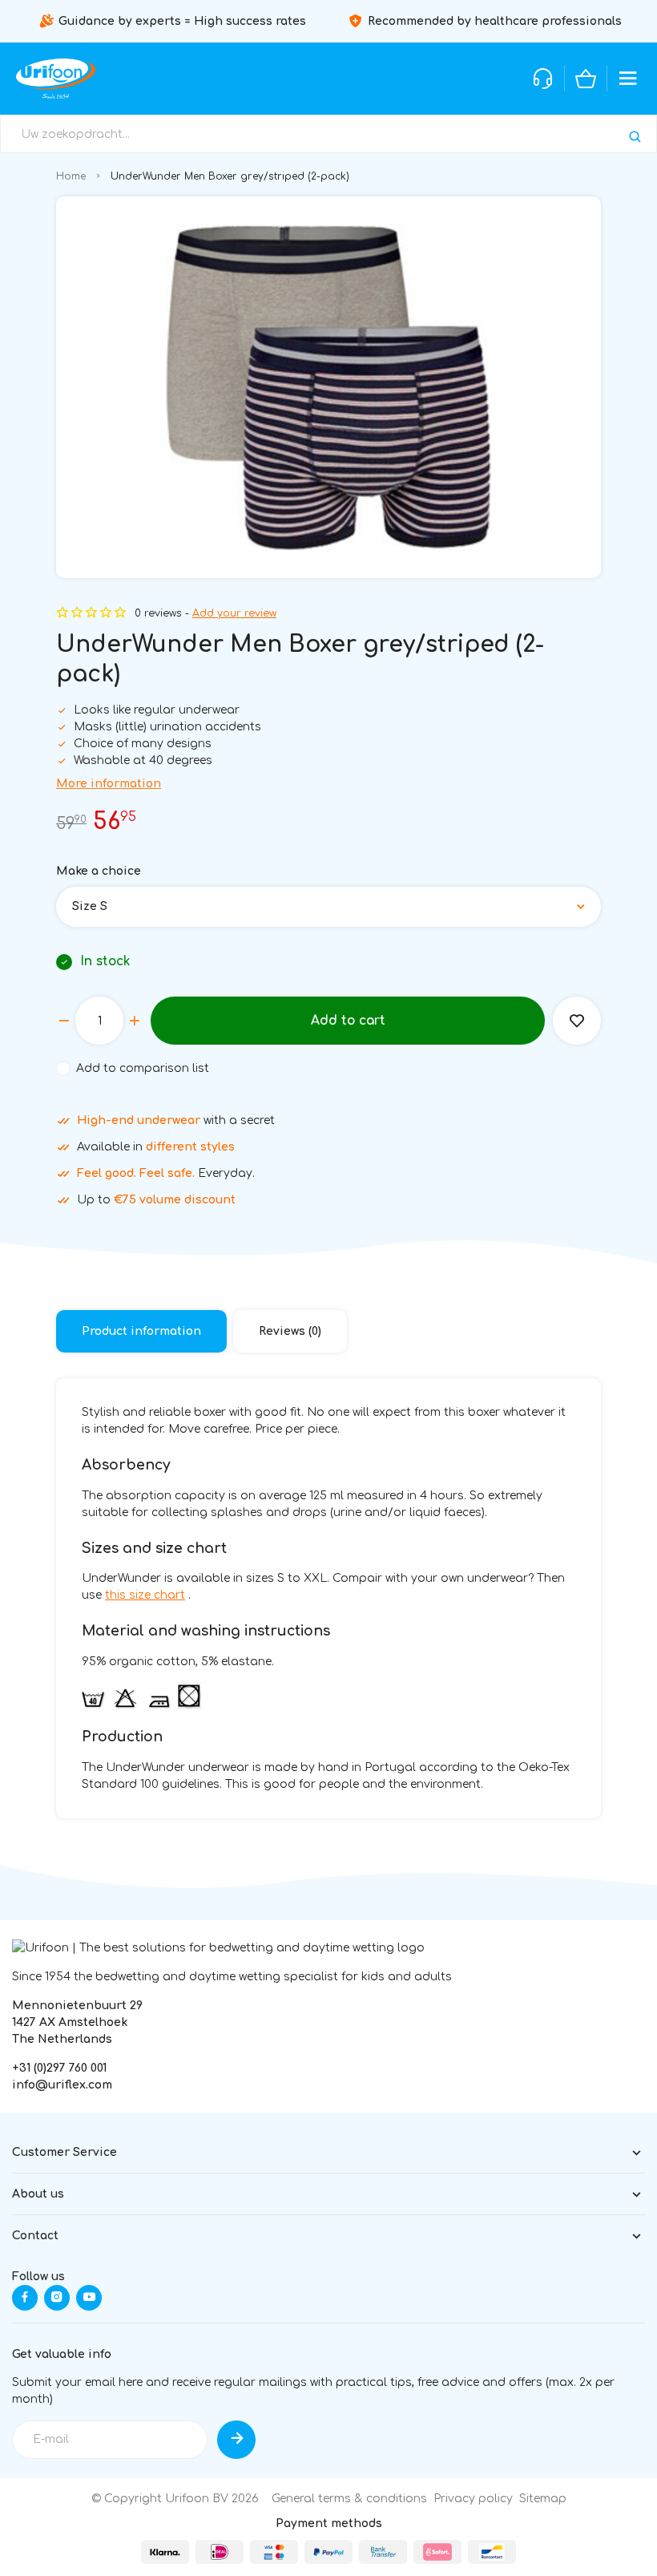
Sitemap (543, 2499)
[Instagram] (57, 2298)
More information (109, 784)
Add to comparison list (143, 1068)
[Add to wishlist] (577, 1021)
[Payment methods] (165, 2552)
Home (71, 176)
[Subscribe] (236, 2440)
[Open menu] (628, 79)
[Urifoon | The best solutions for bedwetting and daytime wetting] (56, 79)
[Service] (543, 79)
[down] (64, 1021)
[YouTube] (89, 2298)
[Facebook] (25, 2298)
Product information (141, 1331)
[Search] (635, 137)
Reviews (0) (290, 1331)
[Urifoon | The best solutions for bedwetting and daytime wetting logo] (218, 1948)
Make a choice (99, 871)
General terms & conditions (349, 2499)
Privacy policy (473, 2499)
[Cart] (586, 79)
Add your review (234, 613)
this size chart (145, 1595)
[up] (135, 1021)
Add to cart (348, 1021)
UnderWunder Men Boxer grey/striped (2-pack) (230, 176)
